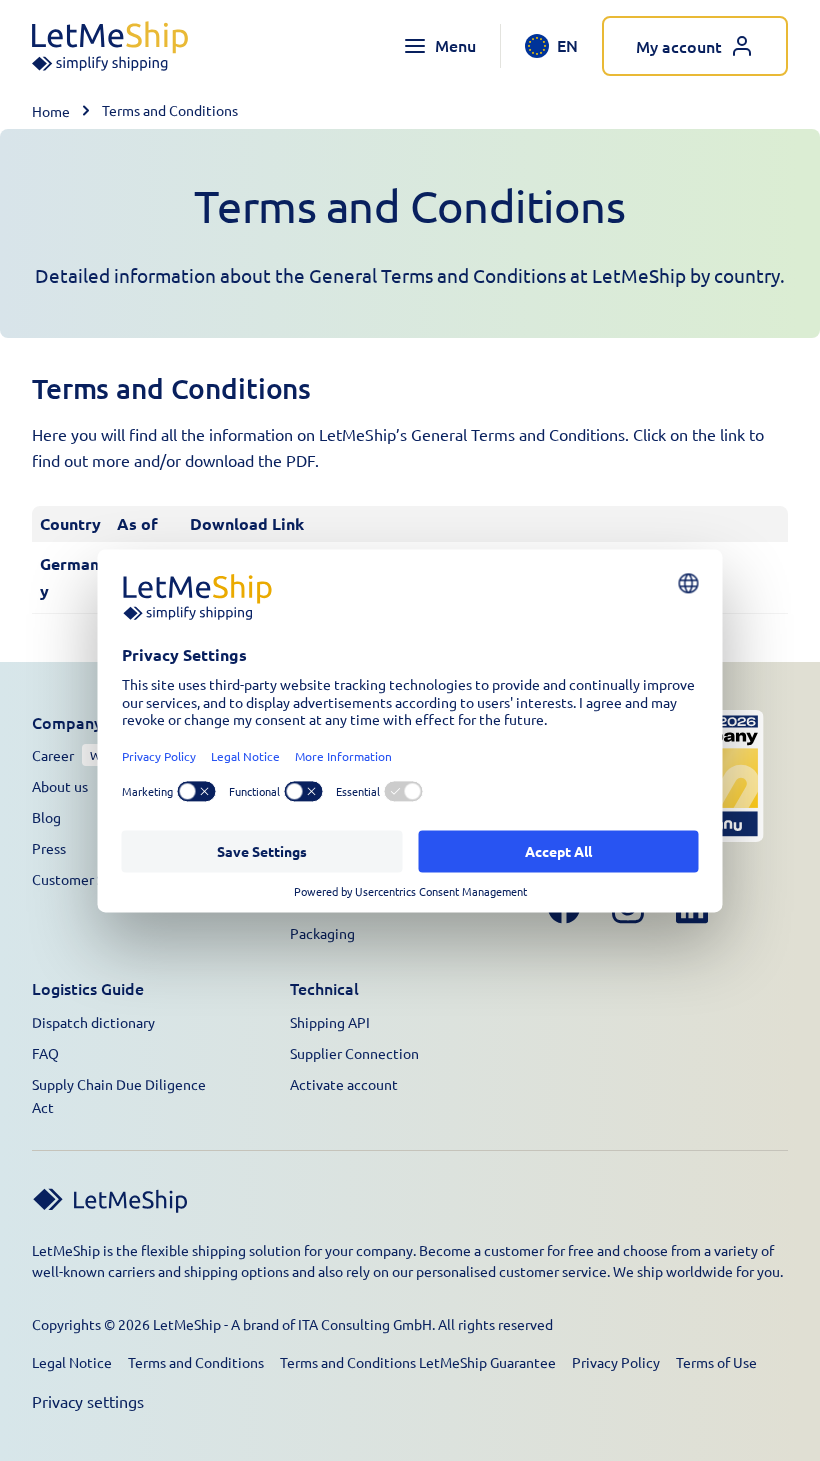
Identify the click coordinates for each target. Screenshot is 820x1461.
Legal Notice (72, 1362)
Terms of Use (716, 1362)
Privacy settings (88, 1401)
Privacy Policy (616, 1362)
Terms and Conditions (196, 1362)
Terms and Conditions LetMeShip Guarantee (418, 1362)
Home (51, 111)
